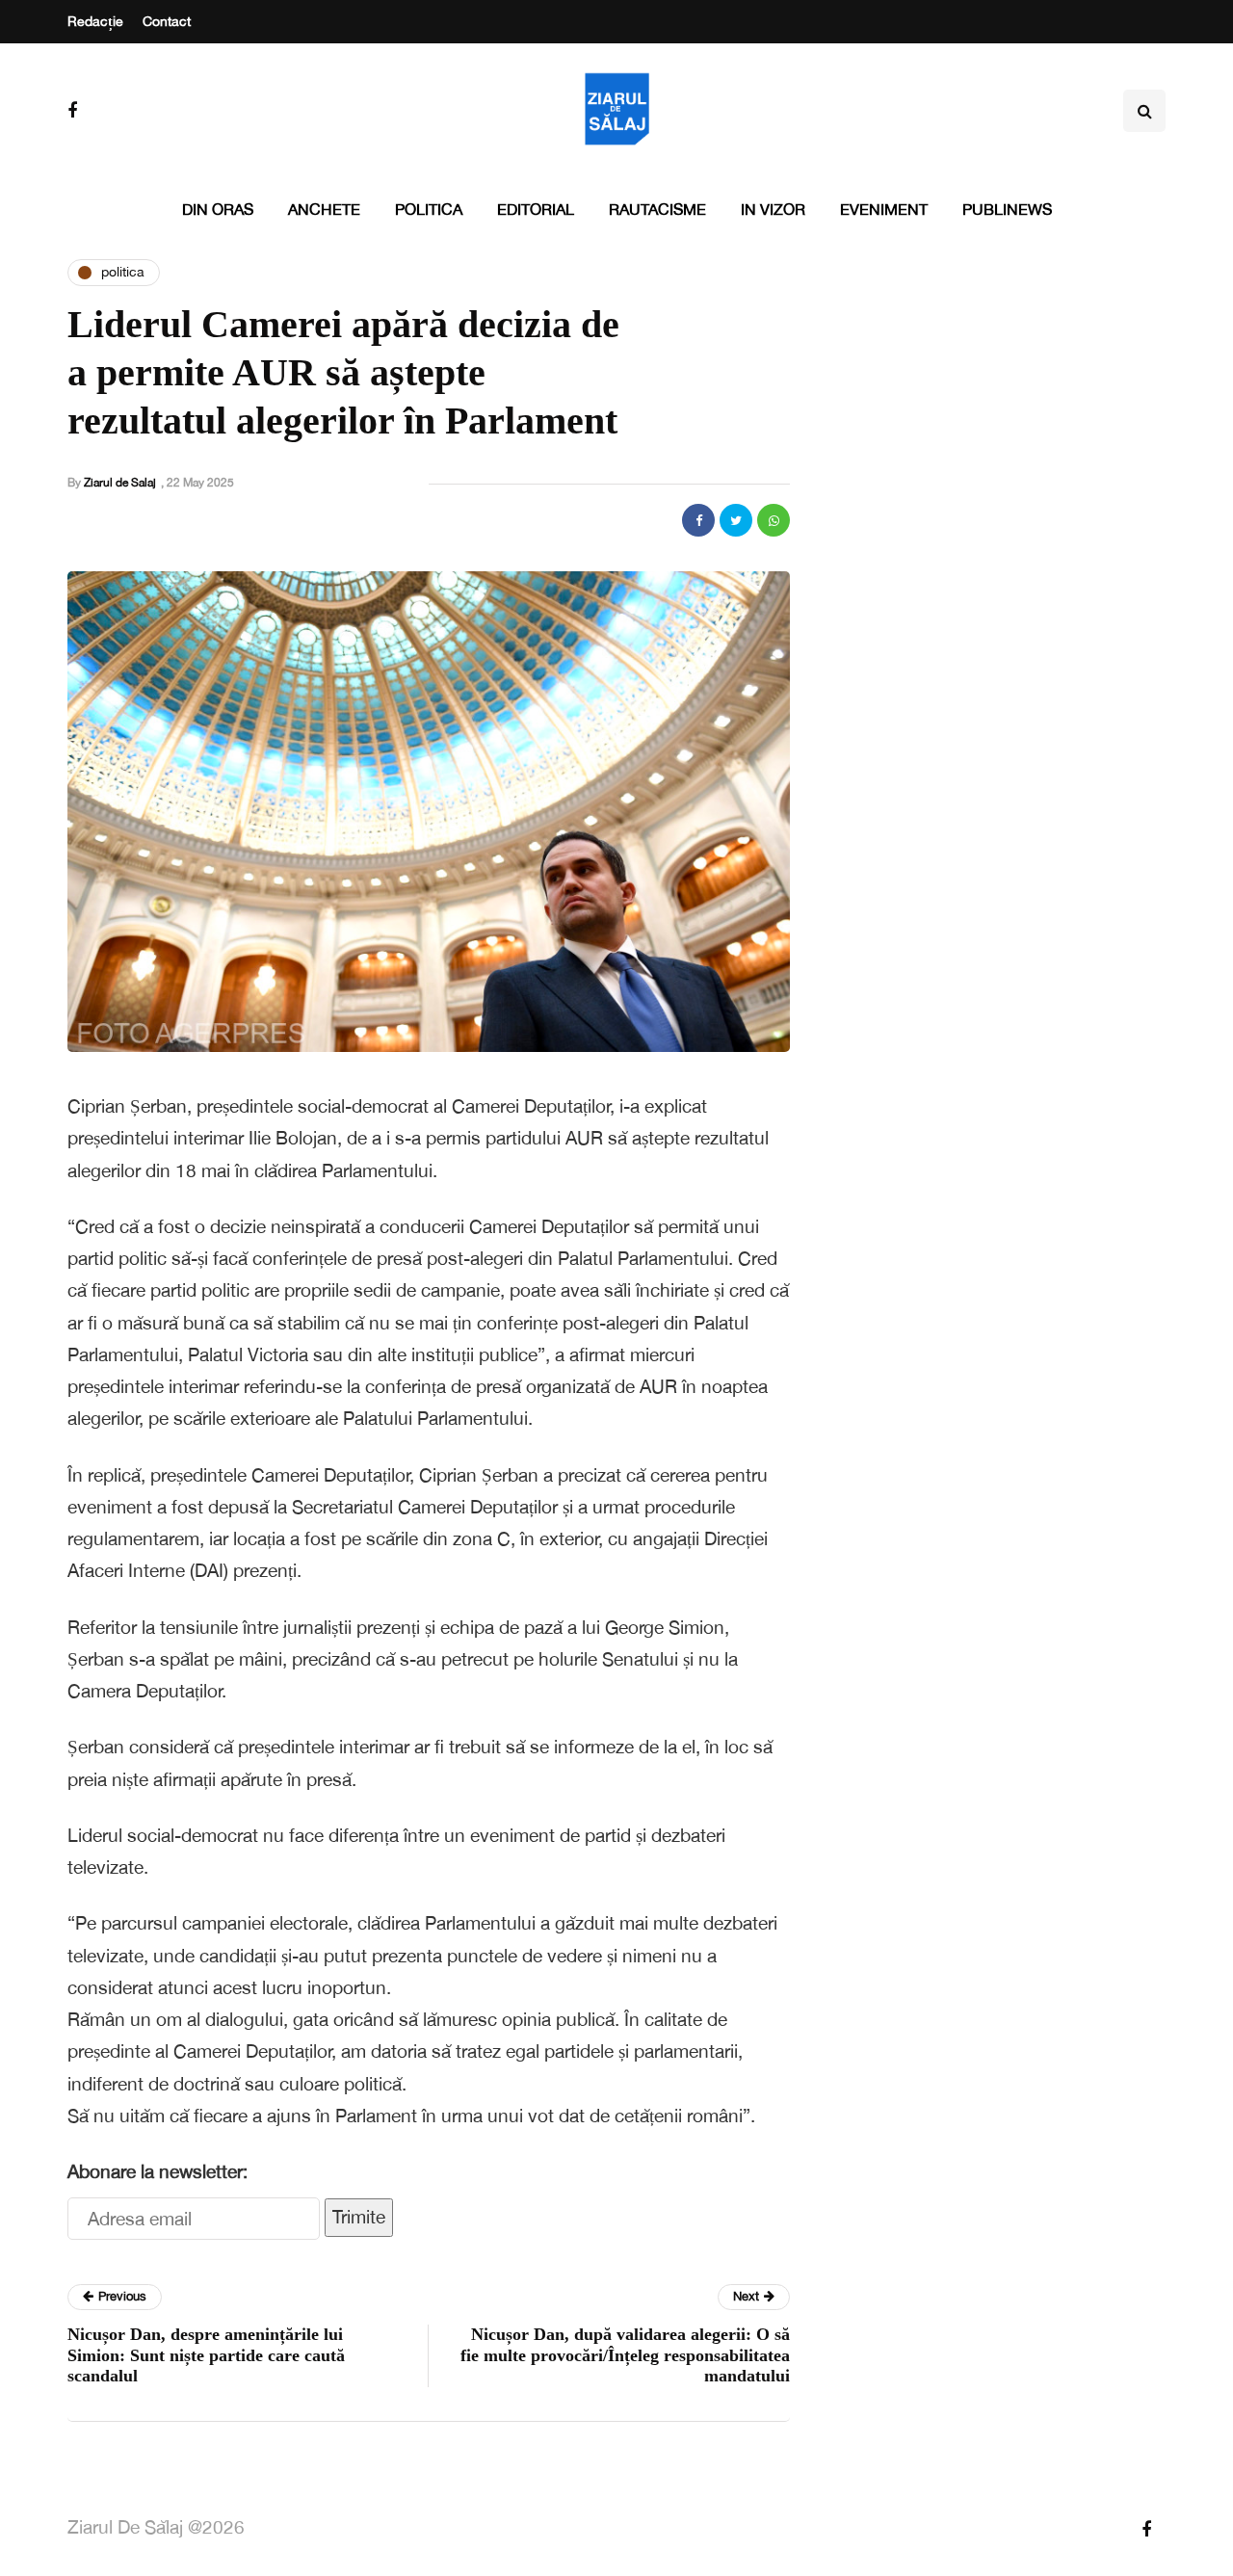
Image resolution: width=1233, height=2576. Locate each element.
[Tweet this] (736, 520)
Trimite (359, 2217)
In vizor (773, 209)
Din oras (218, 209)
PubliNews (1007, 209)
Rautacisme (657, 209)
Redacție (95, 21)
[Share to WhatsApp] (774, 520)
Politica (429, 209)
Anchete (324, 209)
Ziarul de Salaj (120, 483)
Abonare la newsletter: (157, 2171)
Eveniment (884, 209)
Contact (167, 21)
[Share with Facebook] (698, 520)
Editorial (536, 209)
